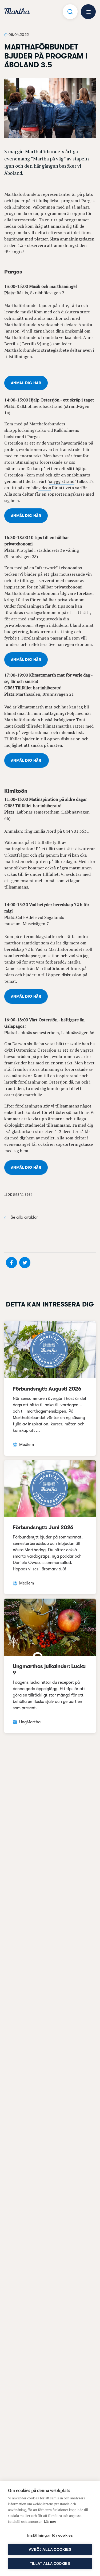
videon (45, 488)
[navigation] (17, 12)
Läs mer (50, 2521)
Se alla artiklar (24, 1217)
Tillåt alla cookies (50, 2564)
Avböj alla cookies (50, 2550)
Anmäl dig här (26, 383)
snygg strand (62, 481)
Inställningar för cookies (50, 2535)
